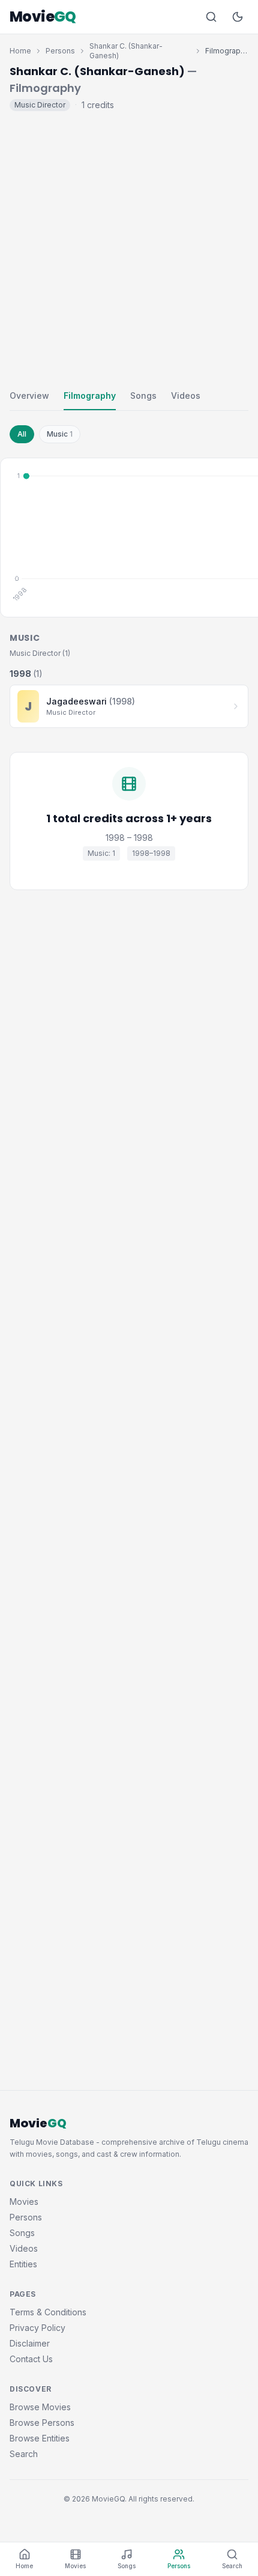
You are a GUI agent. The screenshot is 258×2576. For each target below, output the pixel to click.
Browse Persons (42, 2423)
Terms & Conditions (48, 2312)
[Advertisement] (129, 247)
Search (24, 2454)
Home (20, 51)
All (22, 434)
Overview (29, 395)
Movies (24, 2202)
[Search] (211, 17)
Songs (143, 395)
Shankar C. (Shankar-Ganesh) (126, 51)
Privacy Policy (37, 2328)
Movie (43, 17)
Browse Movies (40, 2407)
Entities (23, 2264)
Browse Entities (40, 2438)
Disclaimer (30, 2343)
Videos (186, 395)
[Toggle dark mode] (238, 17)
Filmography (90, 395)
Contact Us (31, 2359)
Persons (60, 51)
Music (60, 434)
